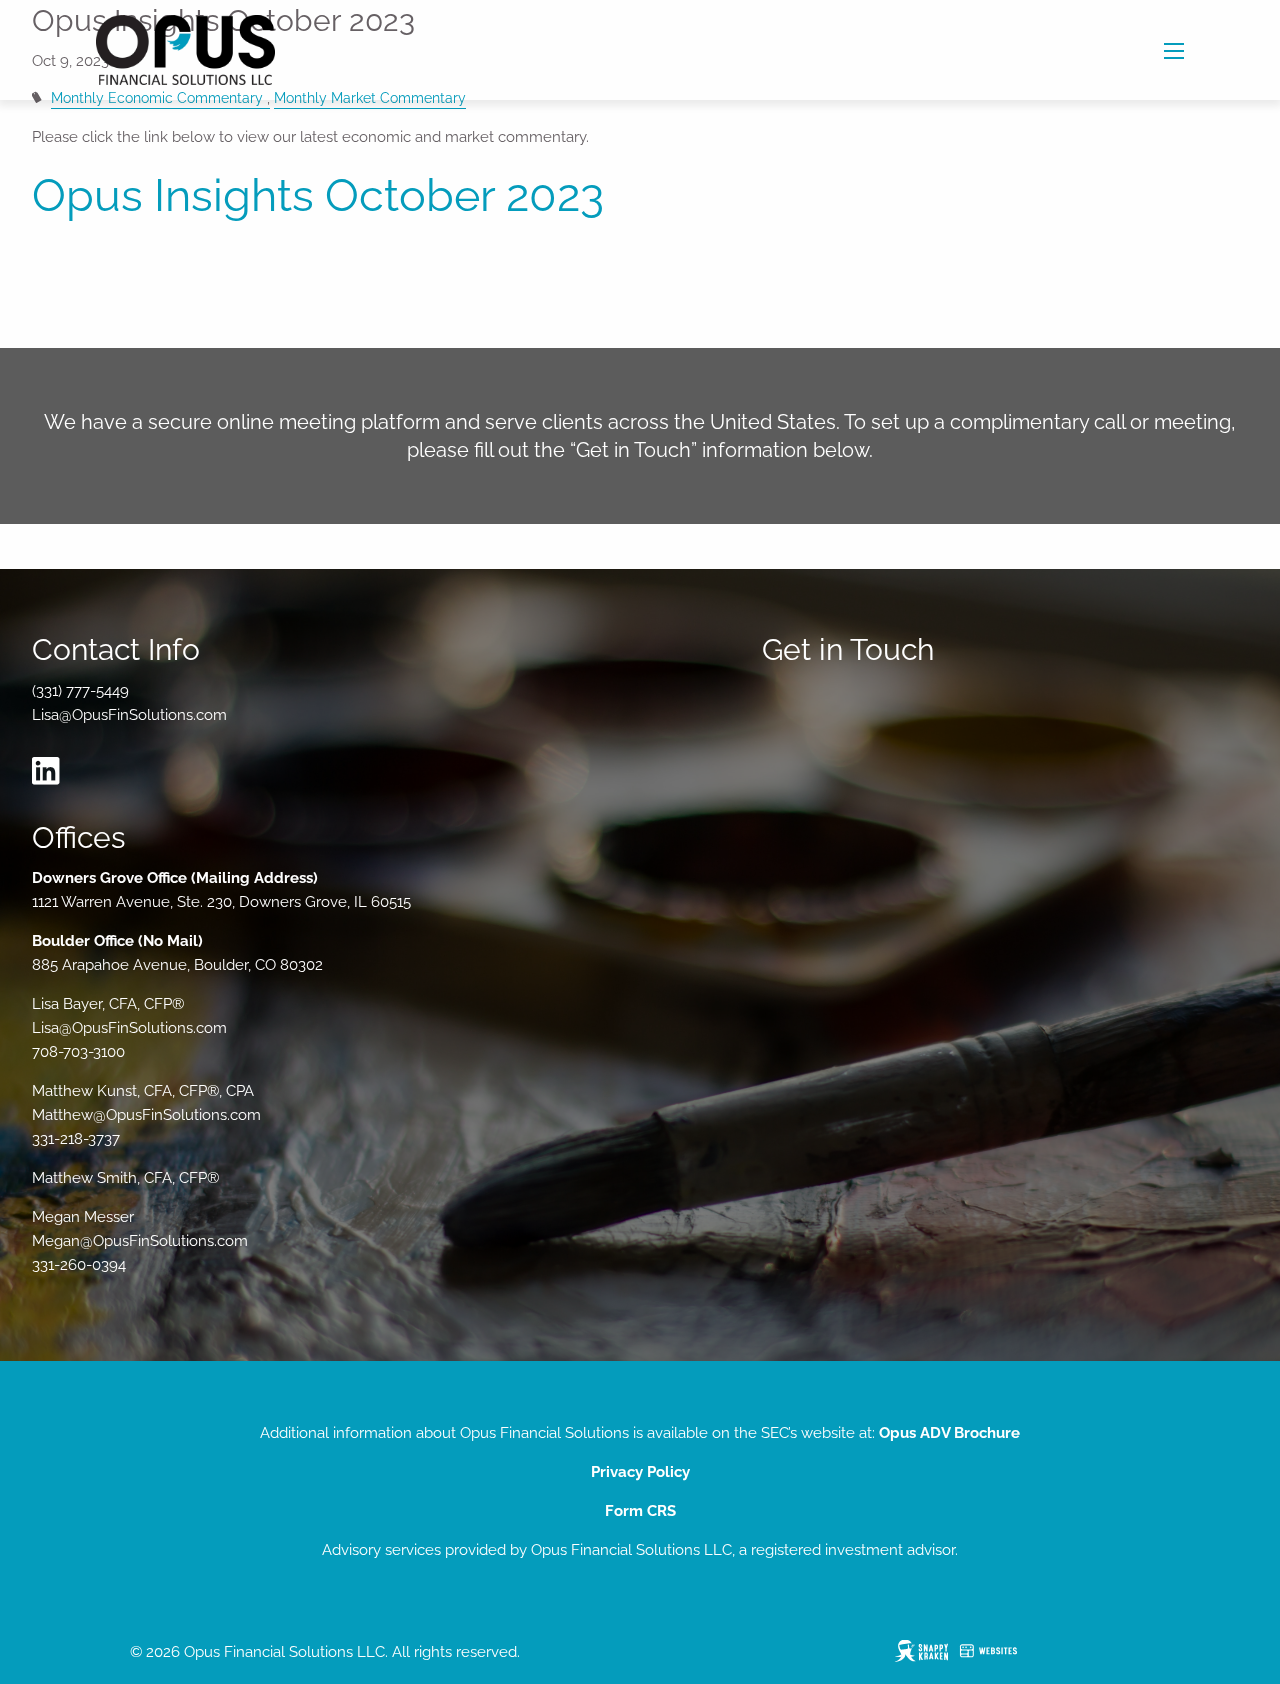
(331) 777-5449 (80, 691)
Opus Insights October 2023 (318, 195)
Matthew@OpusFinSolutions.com (146, 1115)
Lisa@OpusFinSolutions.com (129, 715)
